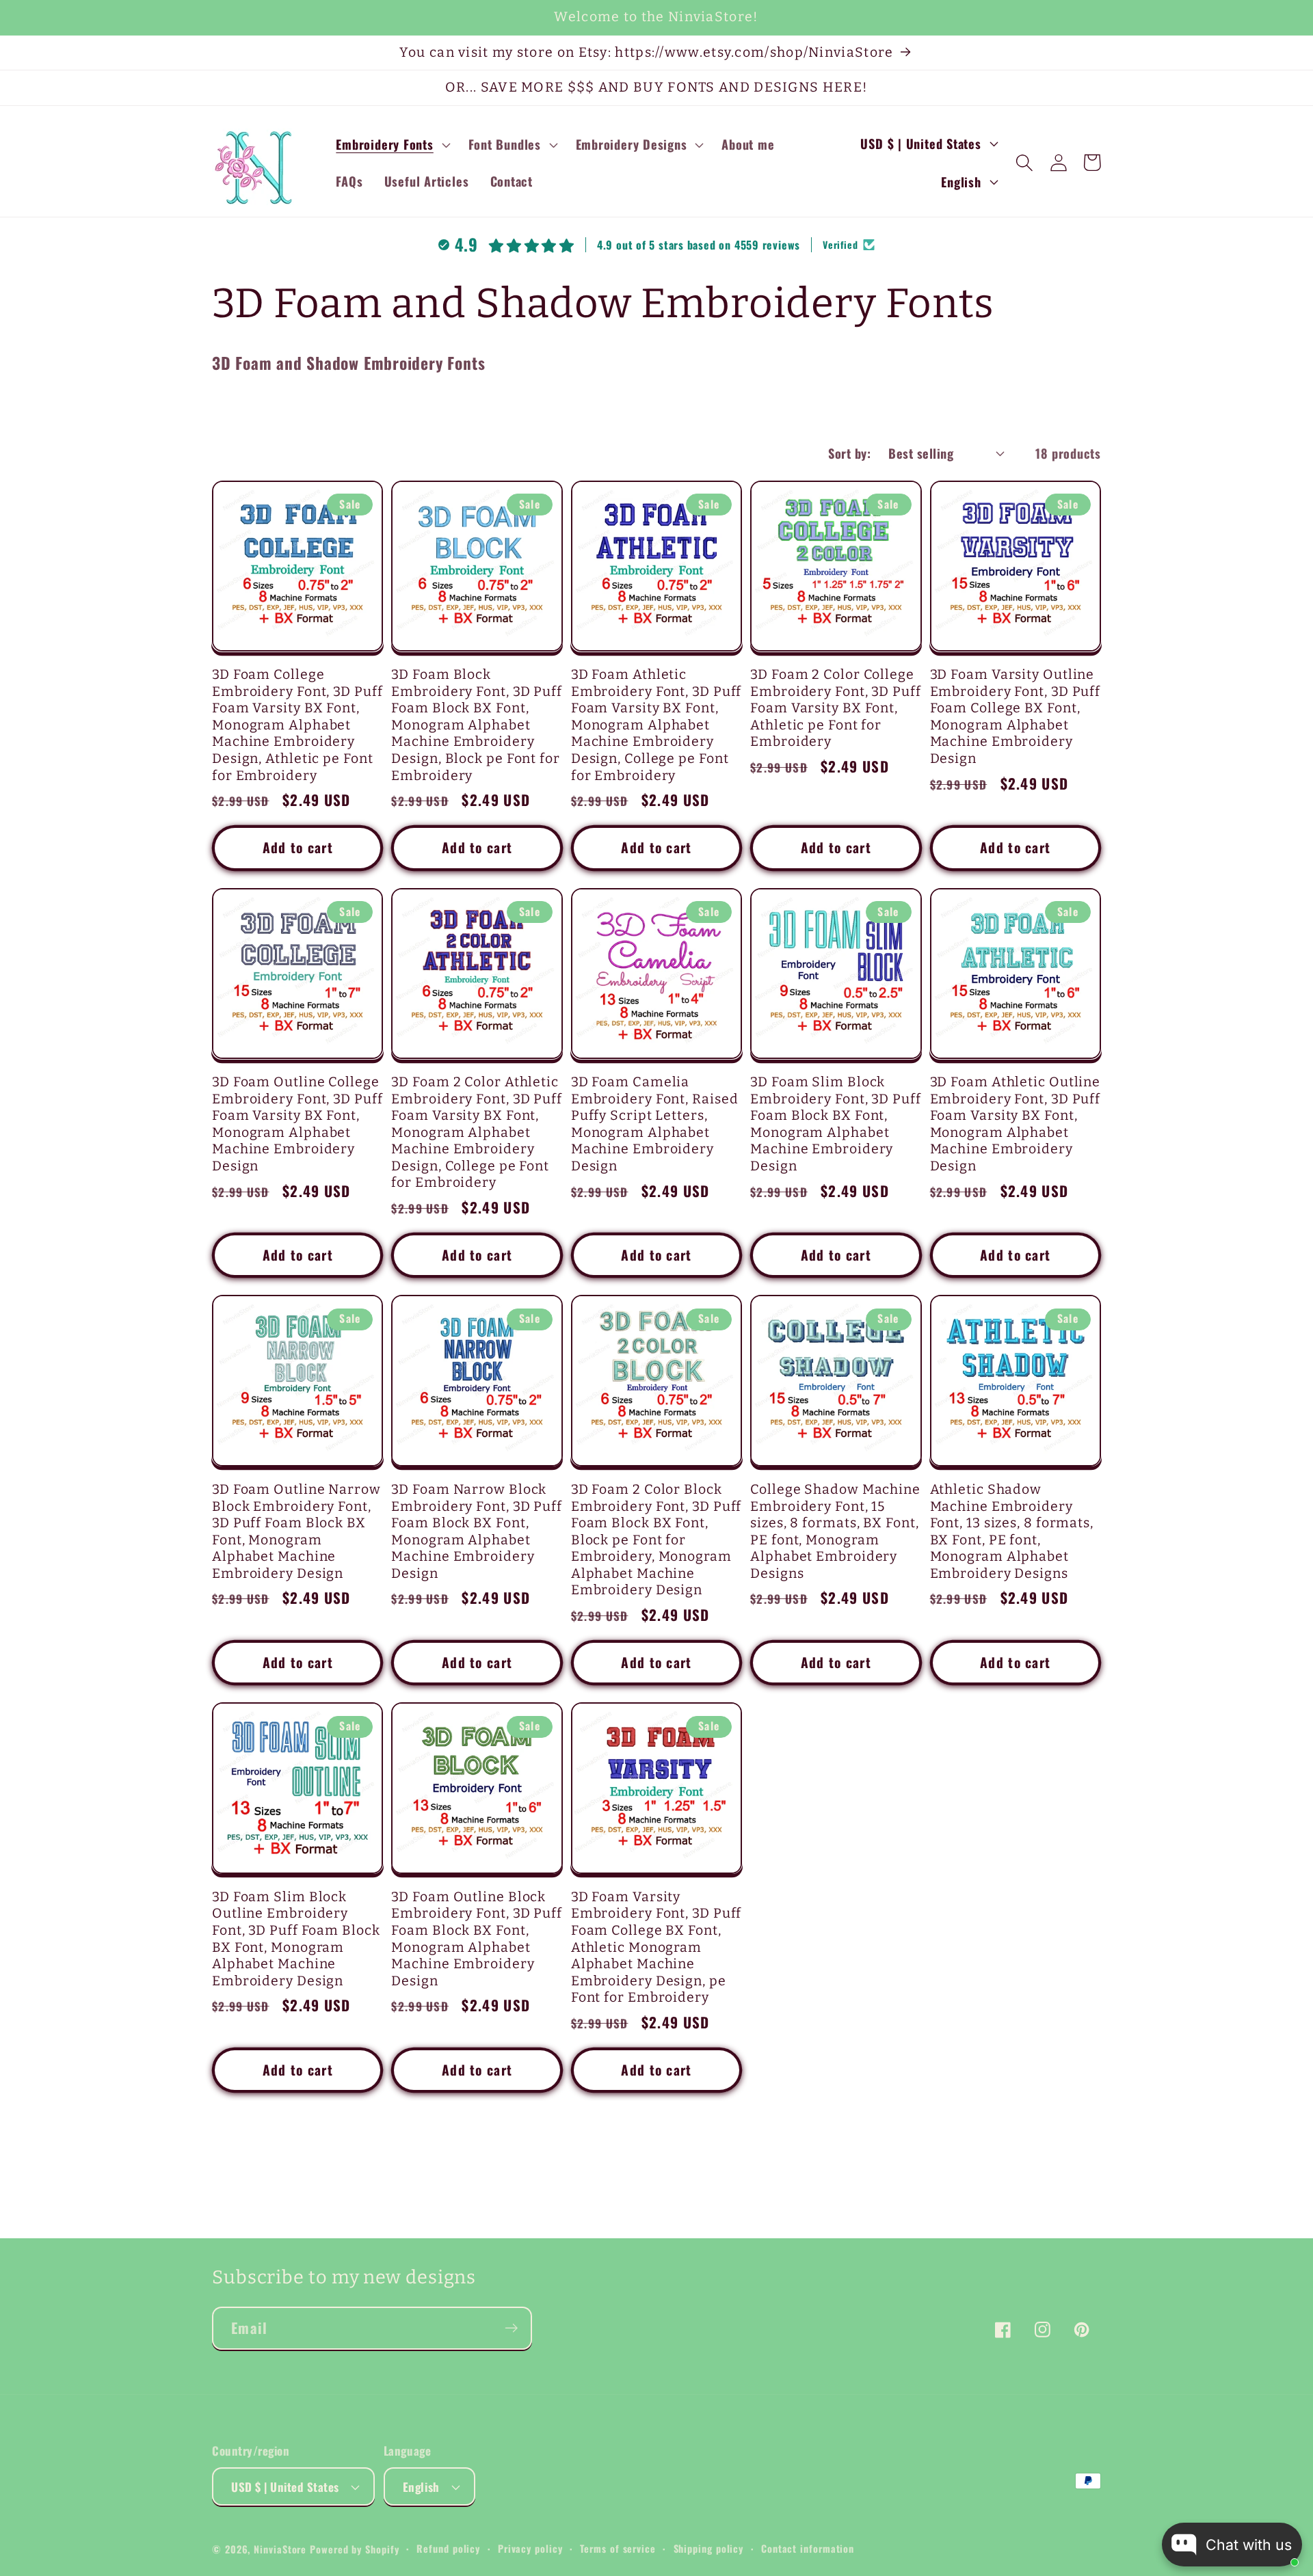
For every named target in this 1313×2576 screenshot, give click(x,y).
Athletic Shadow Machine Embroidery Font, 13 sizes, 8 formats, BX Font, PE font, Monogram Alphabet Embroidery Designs (1012, 1531)
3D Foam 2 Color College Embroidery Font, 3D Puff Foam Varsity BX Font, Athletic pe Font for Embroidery (836, 708)
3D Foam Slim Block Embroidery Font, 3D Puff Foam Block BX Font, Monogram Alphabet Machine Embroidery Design (836, 1124)
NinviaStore (280, 2549)
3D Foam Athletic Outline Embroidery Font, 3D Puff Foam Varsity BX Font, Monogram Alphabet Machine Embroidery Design (1016, 1124)
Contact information (808, 2548)
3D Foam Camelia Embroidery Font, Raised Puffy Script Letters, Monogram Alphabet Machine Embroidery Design (655, 1124)
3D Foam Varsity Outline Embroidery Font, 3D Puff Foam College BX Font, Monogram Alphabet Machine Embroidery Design (1016, 716)
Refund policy (448, 2548)
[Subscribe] (511, 2328)
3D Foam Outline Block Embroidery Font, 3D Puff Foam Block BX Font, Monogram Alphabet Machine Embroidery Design (477, 1939)
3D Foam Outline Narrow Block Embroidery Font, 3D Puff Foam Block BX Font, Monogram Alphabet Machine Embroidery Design (296, 1531)
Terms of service (618, 2548)
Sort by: (849, 453)
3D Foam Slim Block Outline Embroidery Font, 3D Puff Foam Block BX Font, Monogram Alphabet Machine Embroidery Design (296, 1939)
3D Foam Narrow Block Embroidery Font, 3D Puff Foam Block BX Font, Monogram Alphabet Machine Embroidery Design (477, 1531)
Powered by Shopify (354, 2549)
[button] (392, 144)
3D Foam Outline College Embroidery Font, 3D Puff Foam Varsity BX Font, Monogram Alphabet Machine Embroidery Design (297, 1124)
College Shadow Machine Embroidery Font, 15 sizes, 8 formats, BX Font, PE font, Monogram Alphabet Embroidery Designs (835, 1531)
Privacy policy (530, 2548)
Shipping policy (709, 2548)
